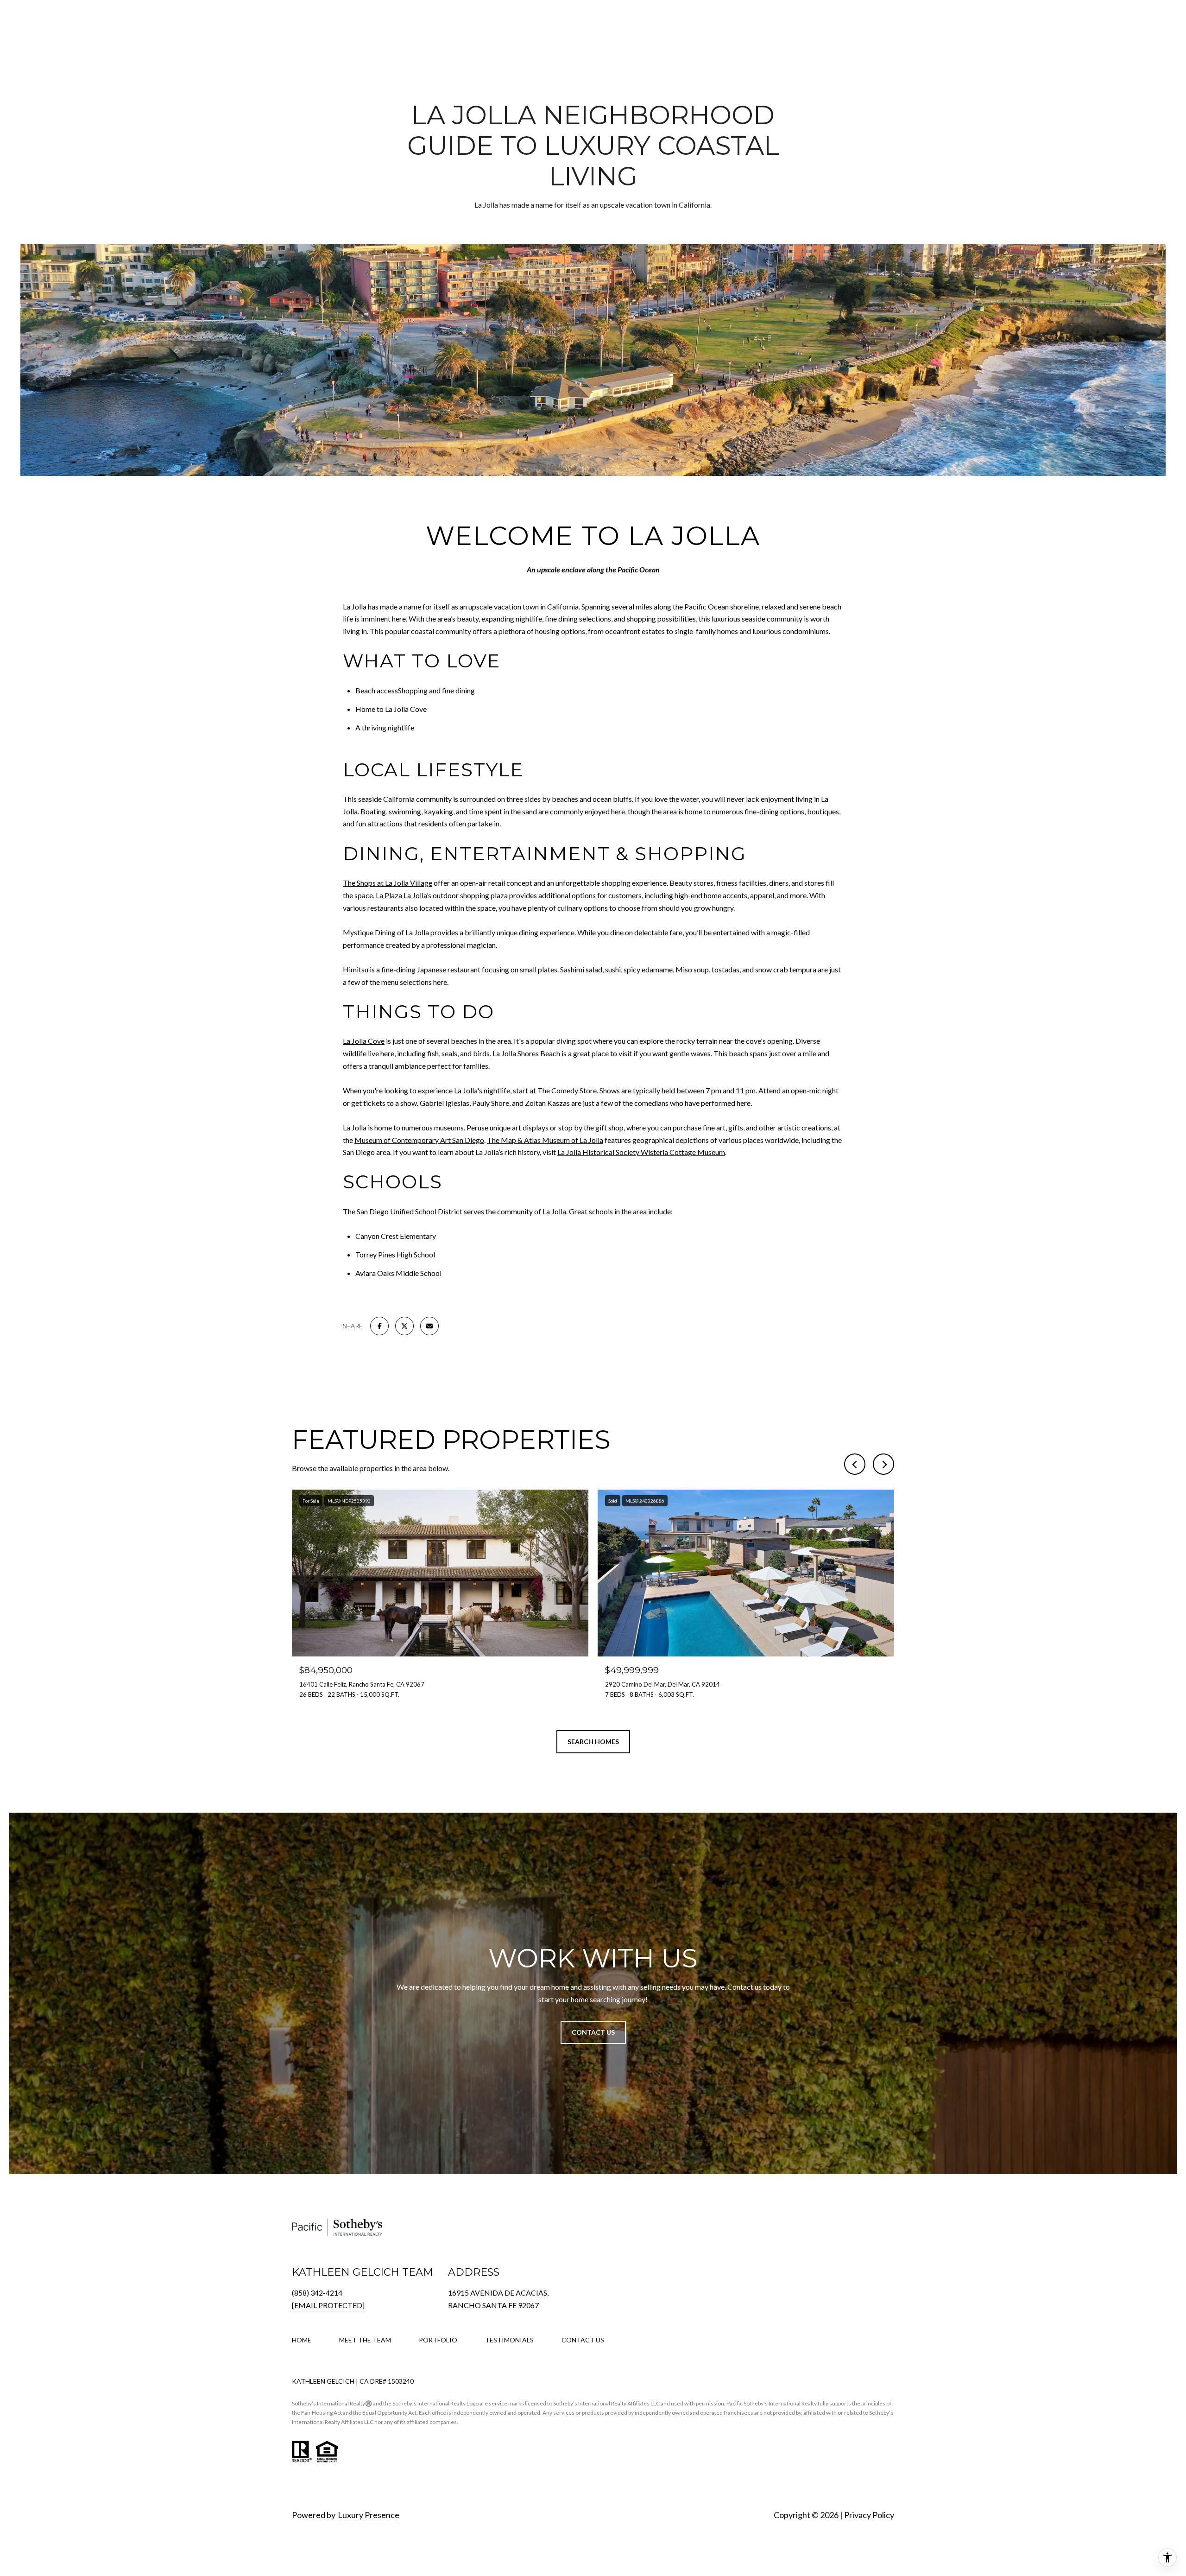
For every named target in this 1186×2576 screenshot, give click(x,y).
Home (302, 2340)
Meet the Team (365, 2340)
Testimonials (509, 2340)
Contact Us (583, 2340)
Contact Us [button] (593, 2032)
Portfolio (438, 2340)
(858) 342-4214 (317, 2293)
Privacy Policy (869, 2515)
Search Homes (593, 1742)
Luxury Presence (369, 2515)
